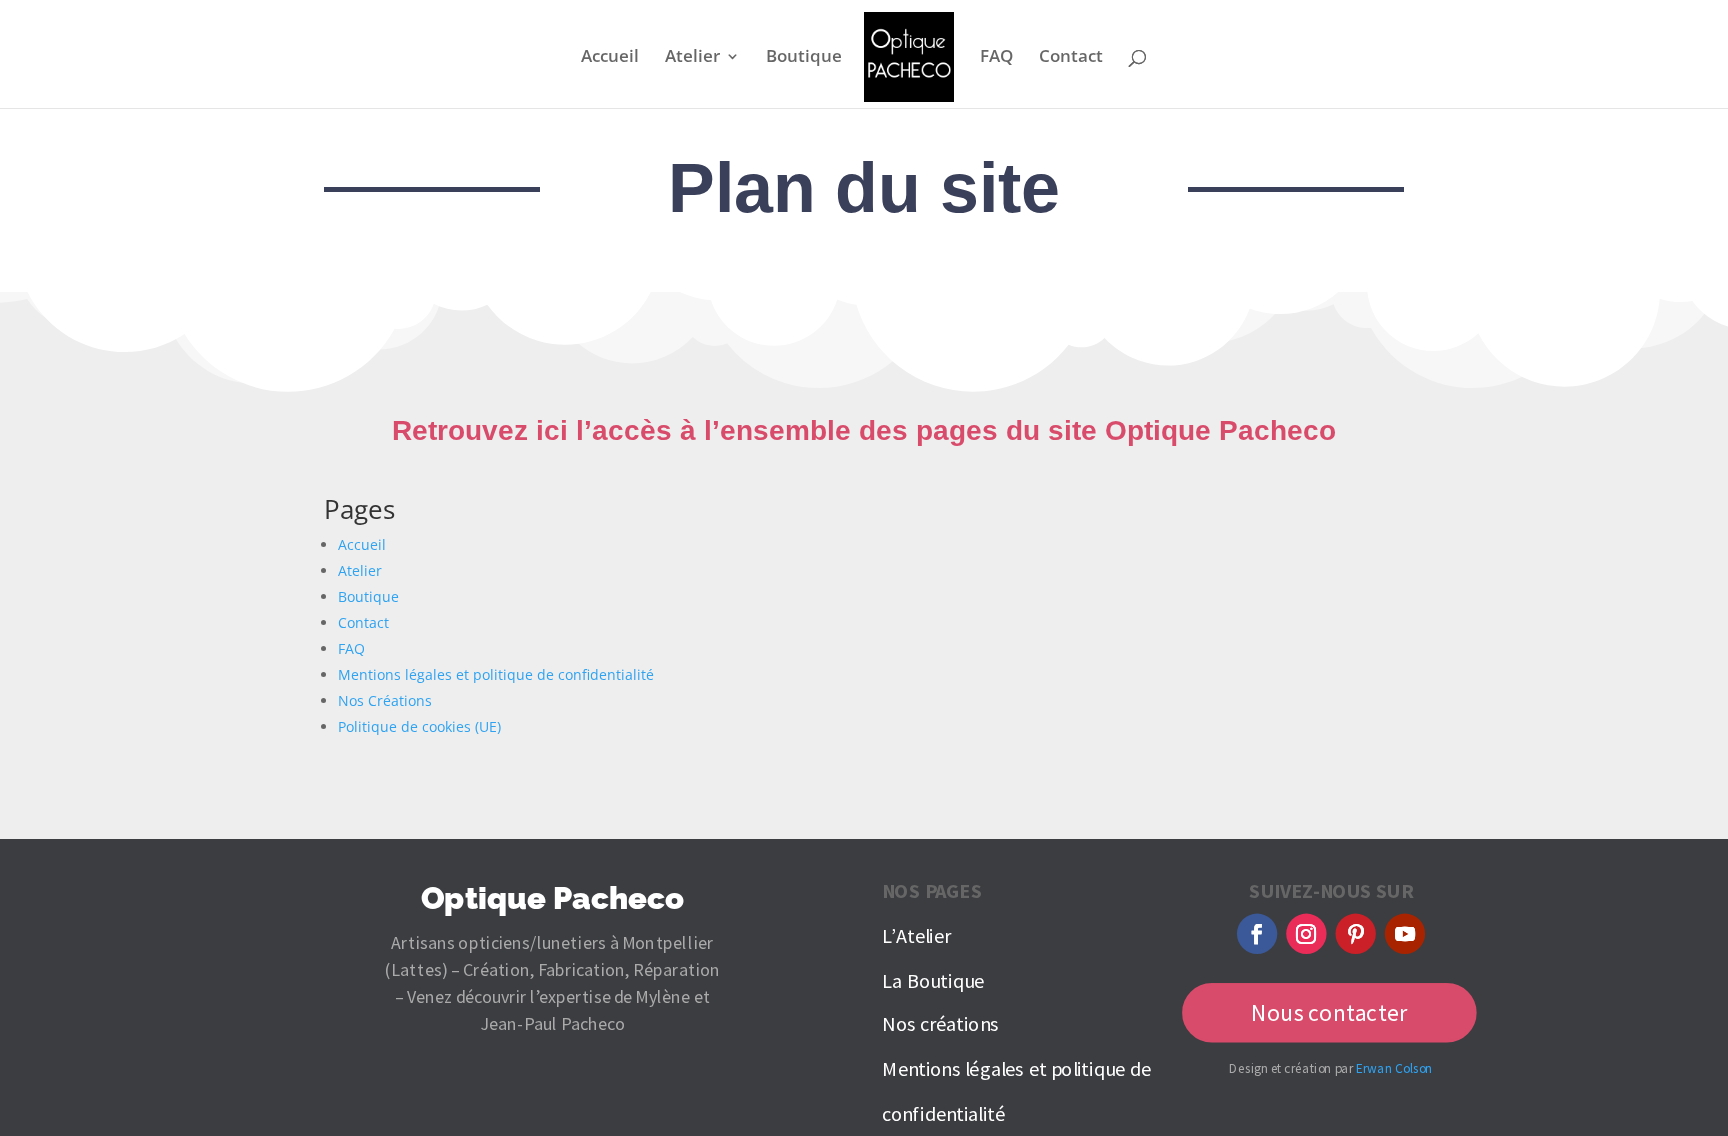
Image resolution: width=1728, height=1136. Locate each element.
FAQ (996, 58)
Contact (1071, 58)
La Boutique (933, 981)
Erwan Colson (1394, 1068)
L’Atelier (916, 936)
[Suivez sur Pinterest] (1356, 934)
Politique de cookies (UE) (419, 726)
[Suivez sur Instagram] (1306, 934)
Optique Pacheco (552, 898)
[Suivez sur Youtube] (1405, 934)
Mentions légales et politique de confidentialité (496, 674)
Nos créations (940, 1025)
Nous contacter (1329, 1013)
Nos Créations (385, 700)
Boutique (804, 58)
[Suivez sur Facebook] (1257, 934)
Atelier (692, 58)
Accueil (610, 58)
